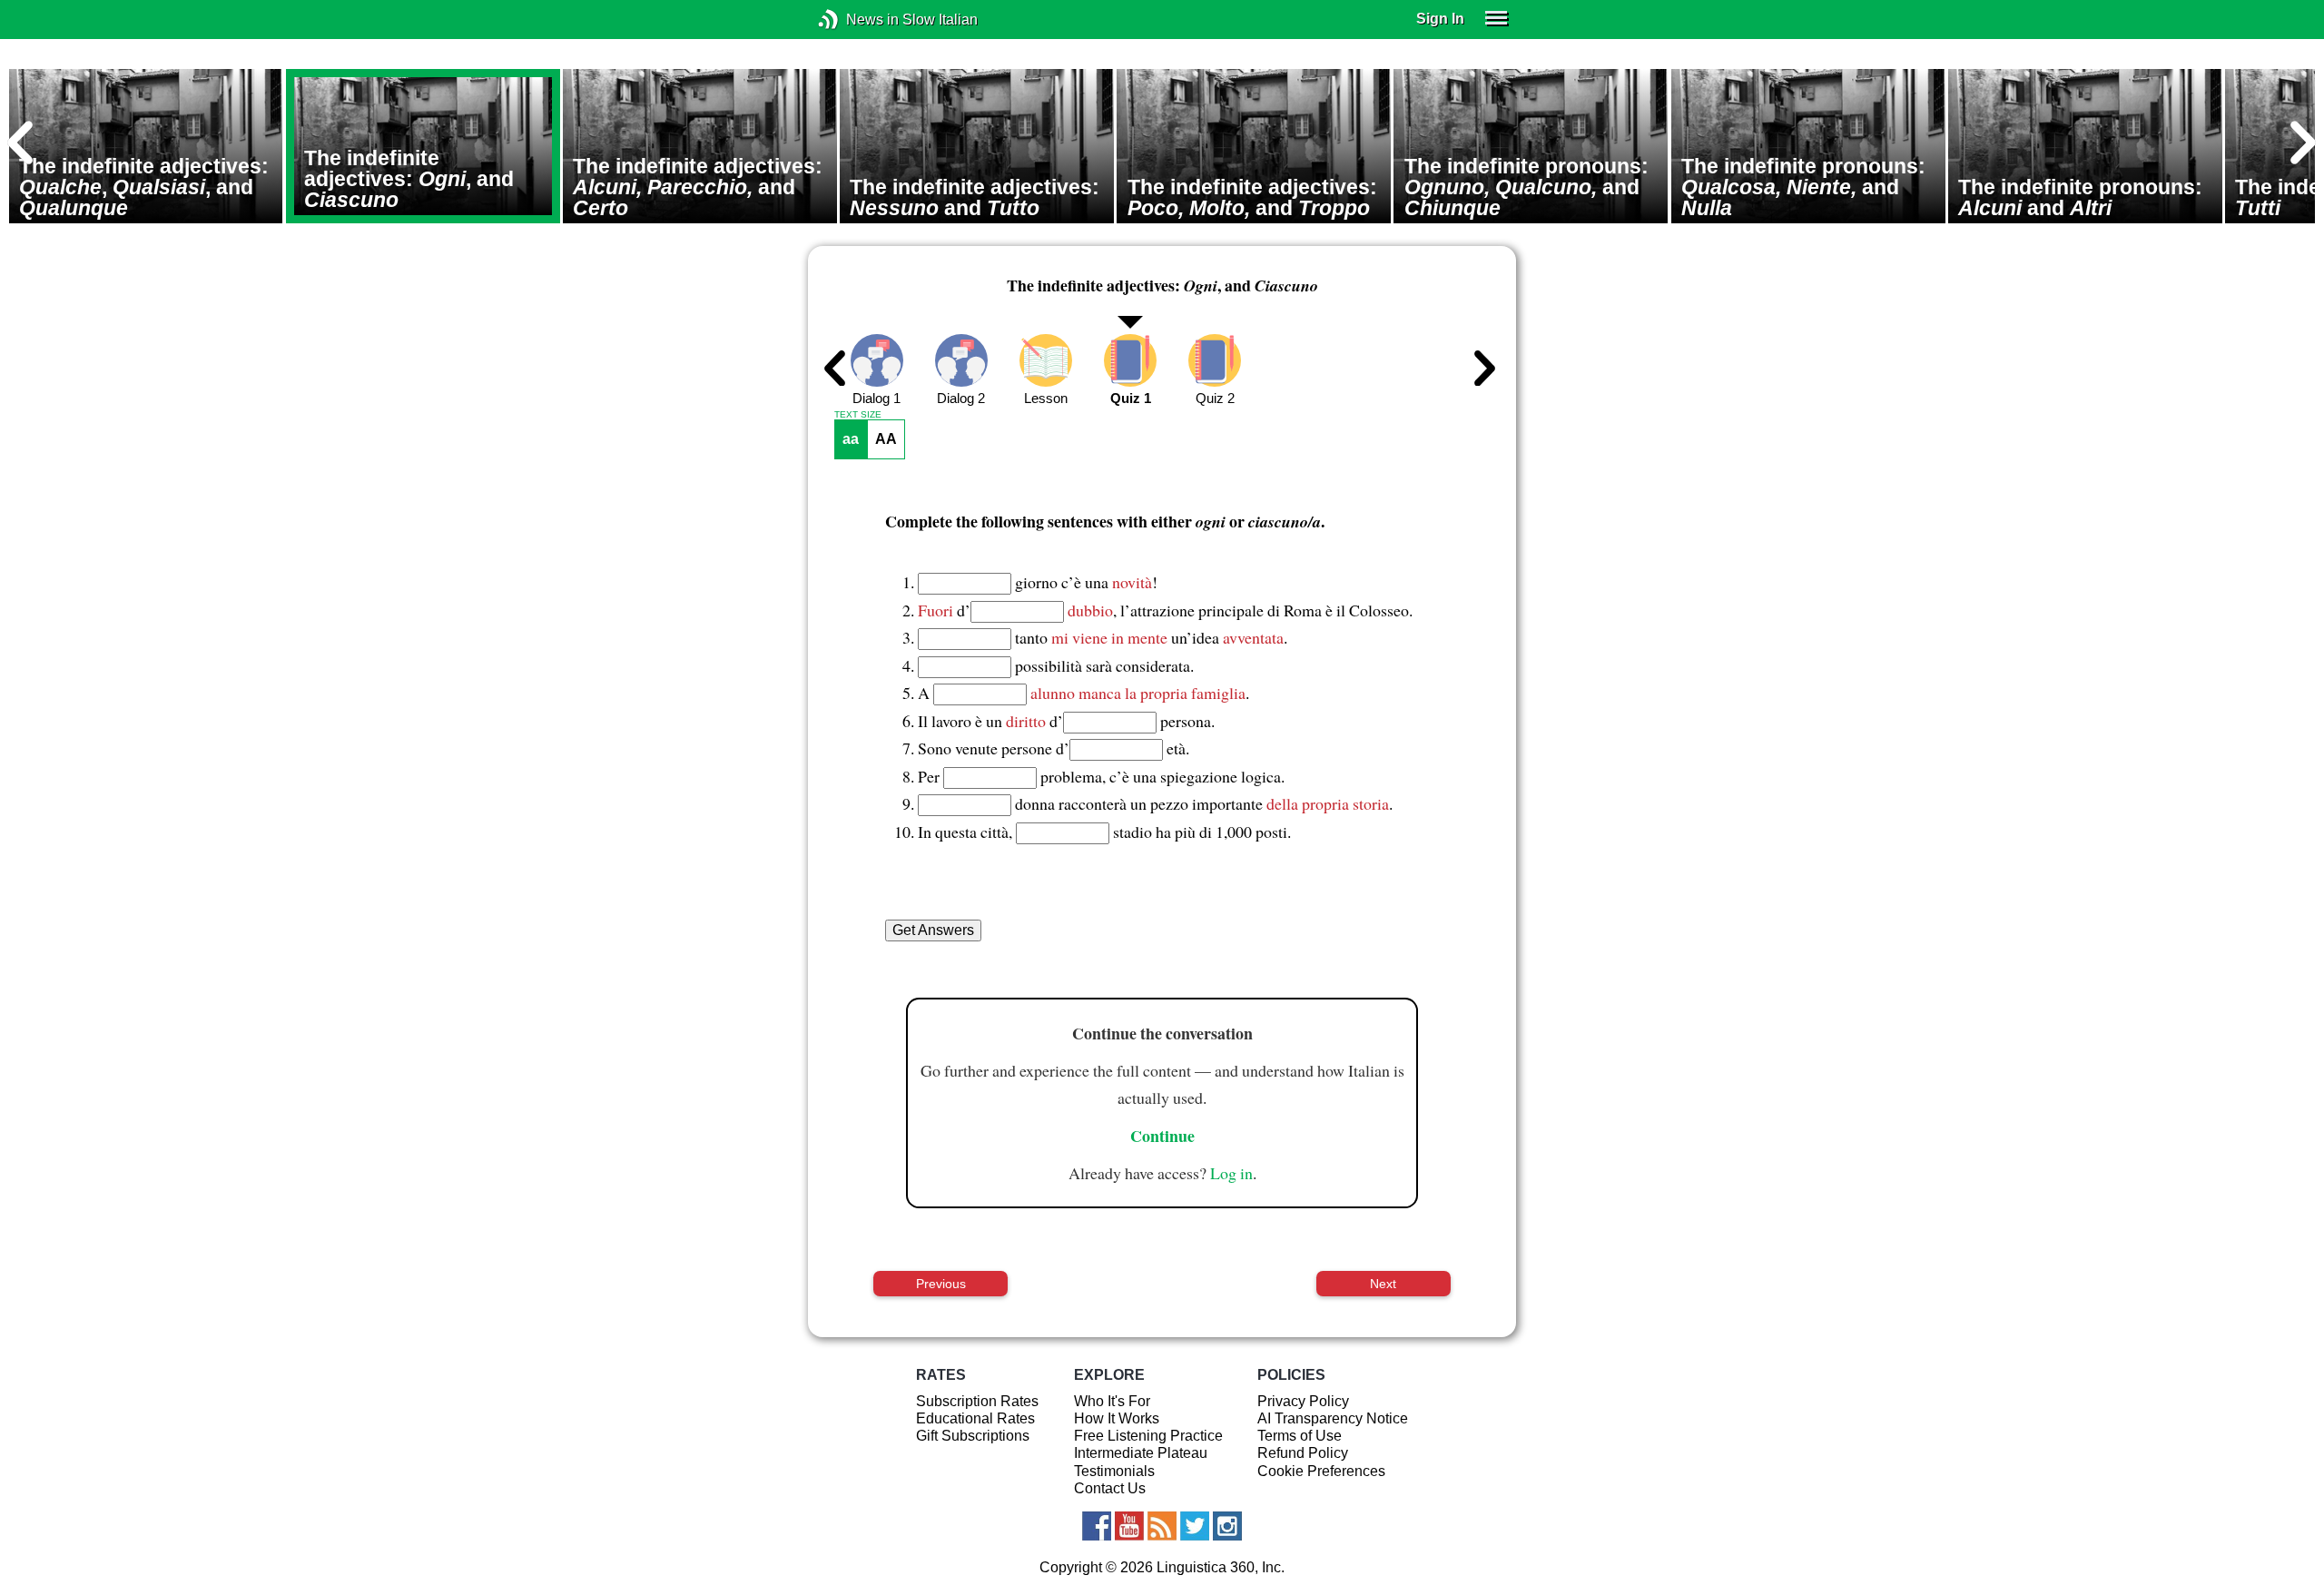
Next (1383, 1284)
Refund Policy (1303, 1453)
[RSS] (1162, 1526)
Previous (941, 1284)
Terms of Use (1300, 1436)
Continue (1162, 1136)
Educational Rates (975, 1418)
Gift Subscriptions (973, 1436)
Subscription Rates (977, 1401)
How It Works (1117, 1418)
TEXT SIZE (858, 415)
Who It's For (1112, 1401)
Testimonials (1114, 1471)
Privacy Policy (1303, 1401)
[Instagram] (1227, 1526)
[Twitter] (1195, 1526)
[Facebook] (1097, 1526)
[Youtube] (1129, 1526)
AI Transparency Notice (1333, 1418)
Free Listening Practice (1148, 1436)
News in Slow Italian (856, 20)
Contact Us (1110, 1488)
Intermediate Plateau (1141, 1453)
